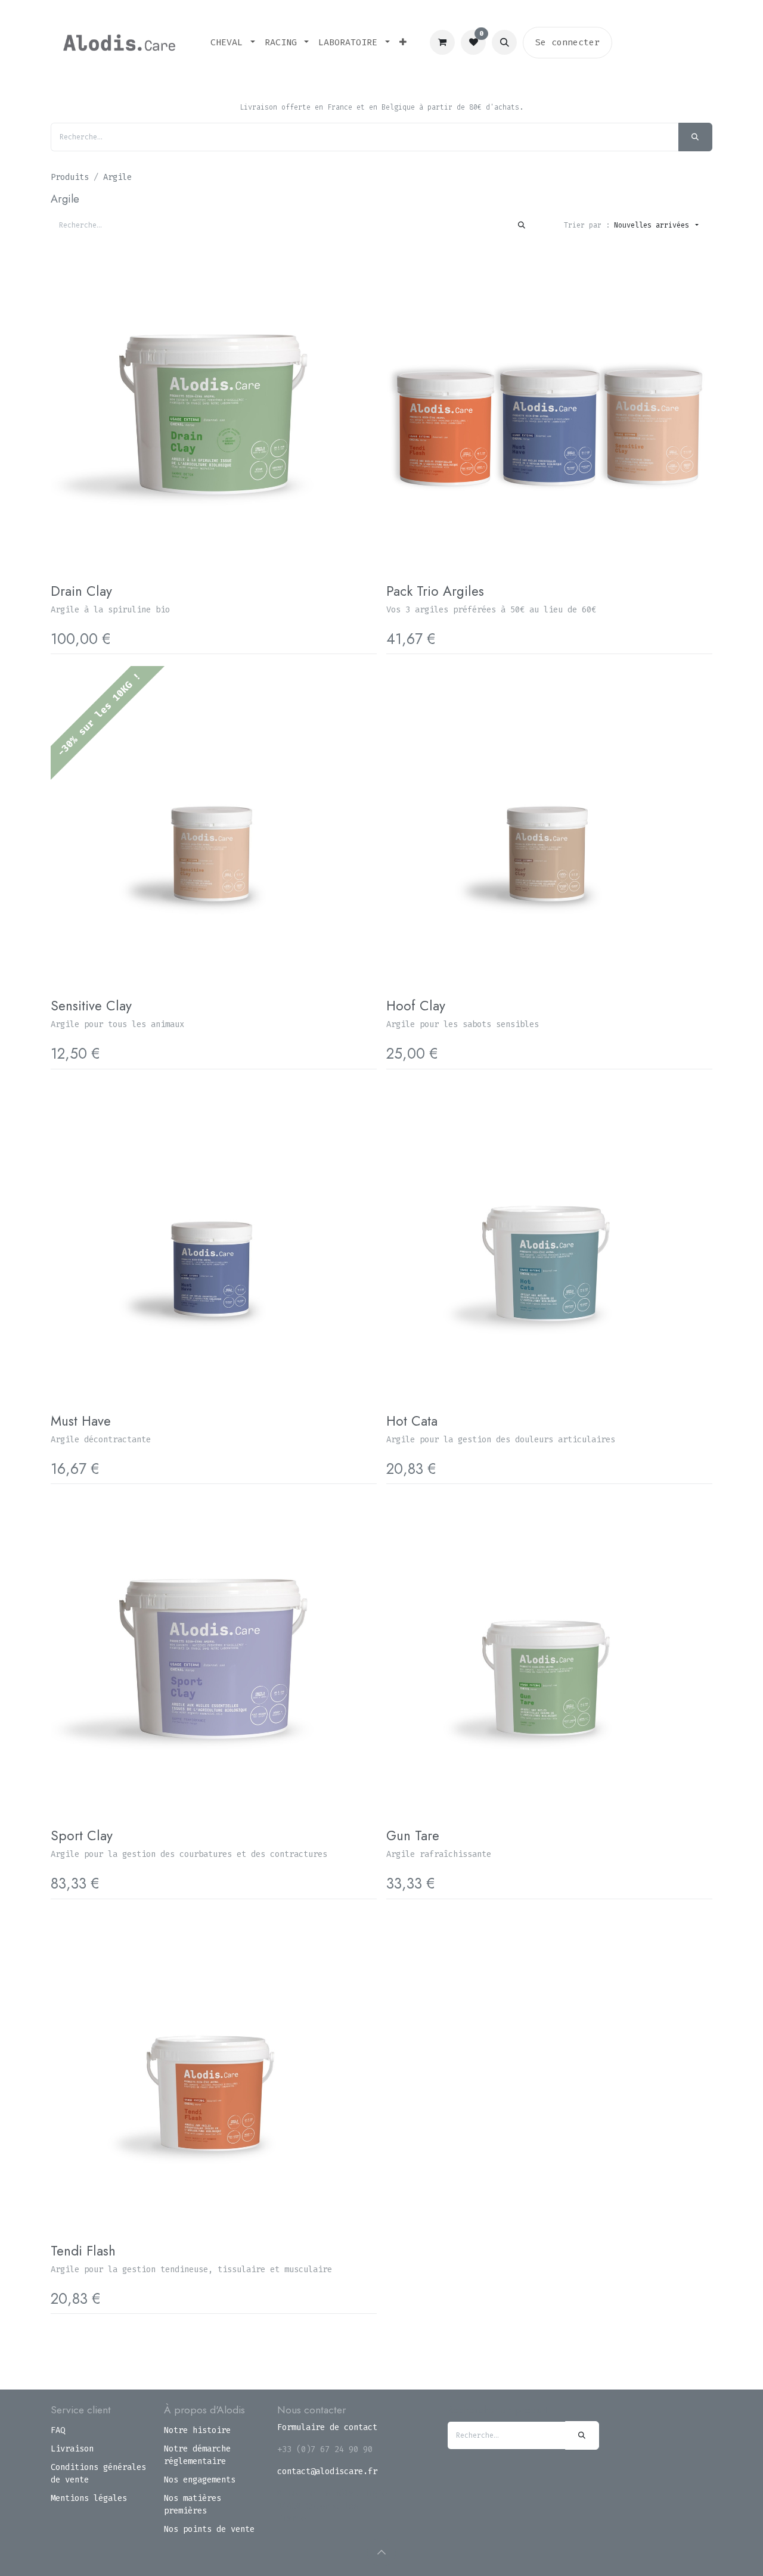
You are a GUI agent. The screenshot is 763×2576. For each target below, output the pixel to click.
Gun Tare (413, 1835)
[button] (504, 42)
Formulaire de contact (327, 2427)
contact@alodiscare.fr (327, 2471)
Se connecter (567, 42)
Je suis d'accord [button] (670, 2547)
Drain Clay (81, 591)
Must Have (81, 1421)
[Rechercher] (695, 137)
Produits (70, 177)
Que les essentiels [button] (583, 2547)
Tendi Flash (83, 2251)
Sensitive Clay (91, 1006)
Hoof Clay (416, 1006)
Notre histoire (197, 2430)
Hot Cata (412, 1421)
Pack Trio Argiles (435, 591)
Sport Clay (82, 1835)
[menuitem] (233, 43)
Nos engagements (200, 2480)
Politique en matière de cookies (134, 2558)
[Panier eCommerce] (442, 42)
